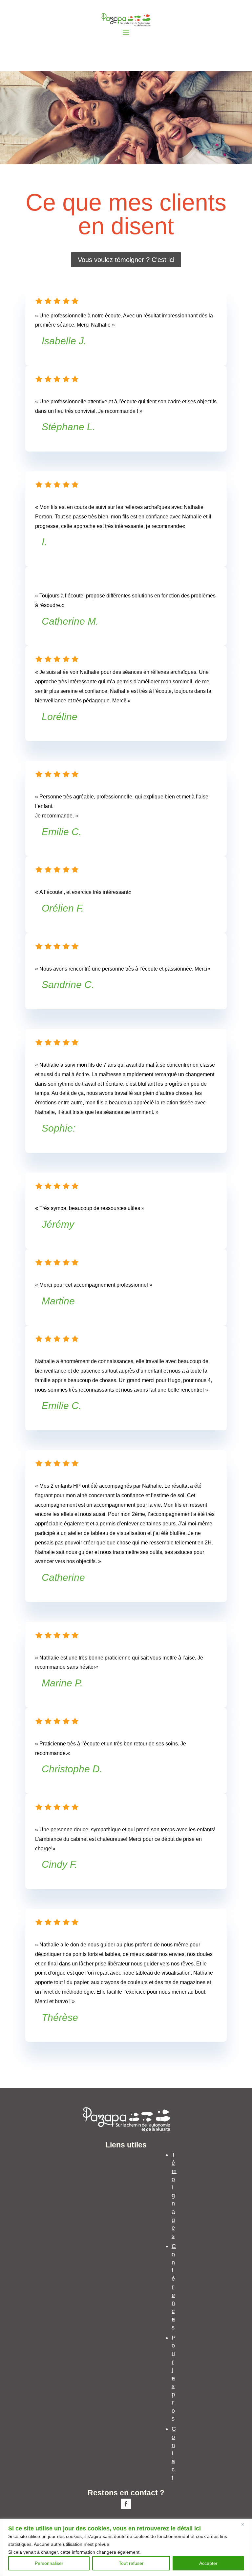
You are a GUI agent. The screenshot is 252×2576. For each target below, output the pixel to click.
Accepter (208, 2563)
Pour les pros (174, 2378)
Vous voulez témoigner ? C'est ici (126, 260)
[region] (126, 2547)
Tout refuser (131, 2563)
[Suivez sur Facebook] (126, 2504)
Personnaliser (49, 2563)
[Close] (245, 2524)
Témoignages (174, 2195)
